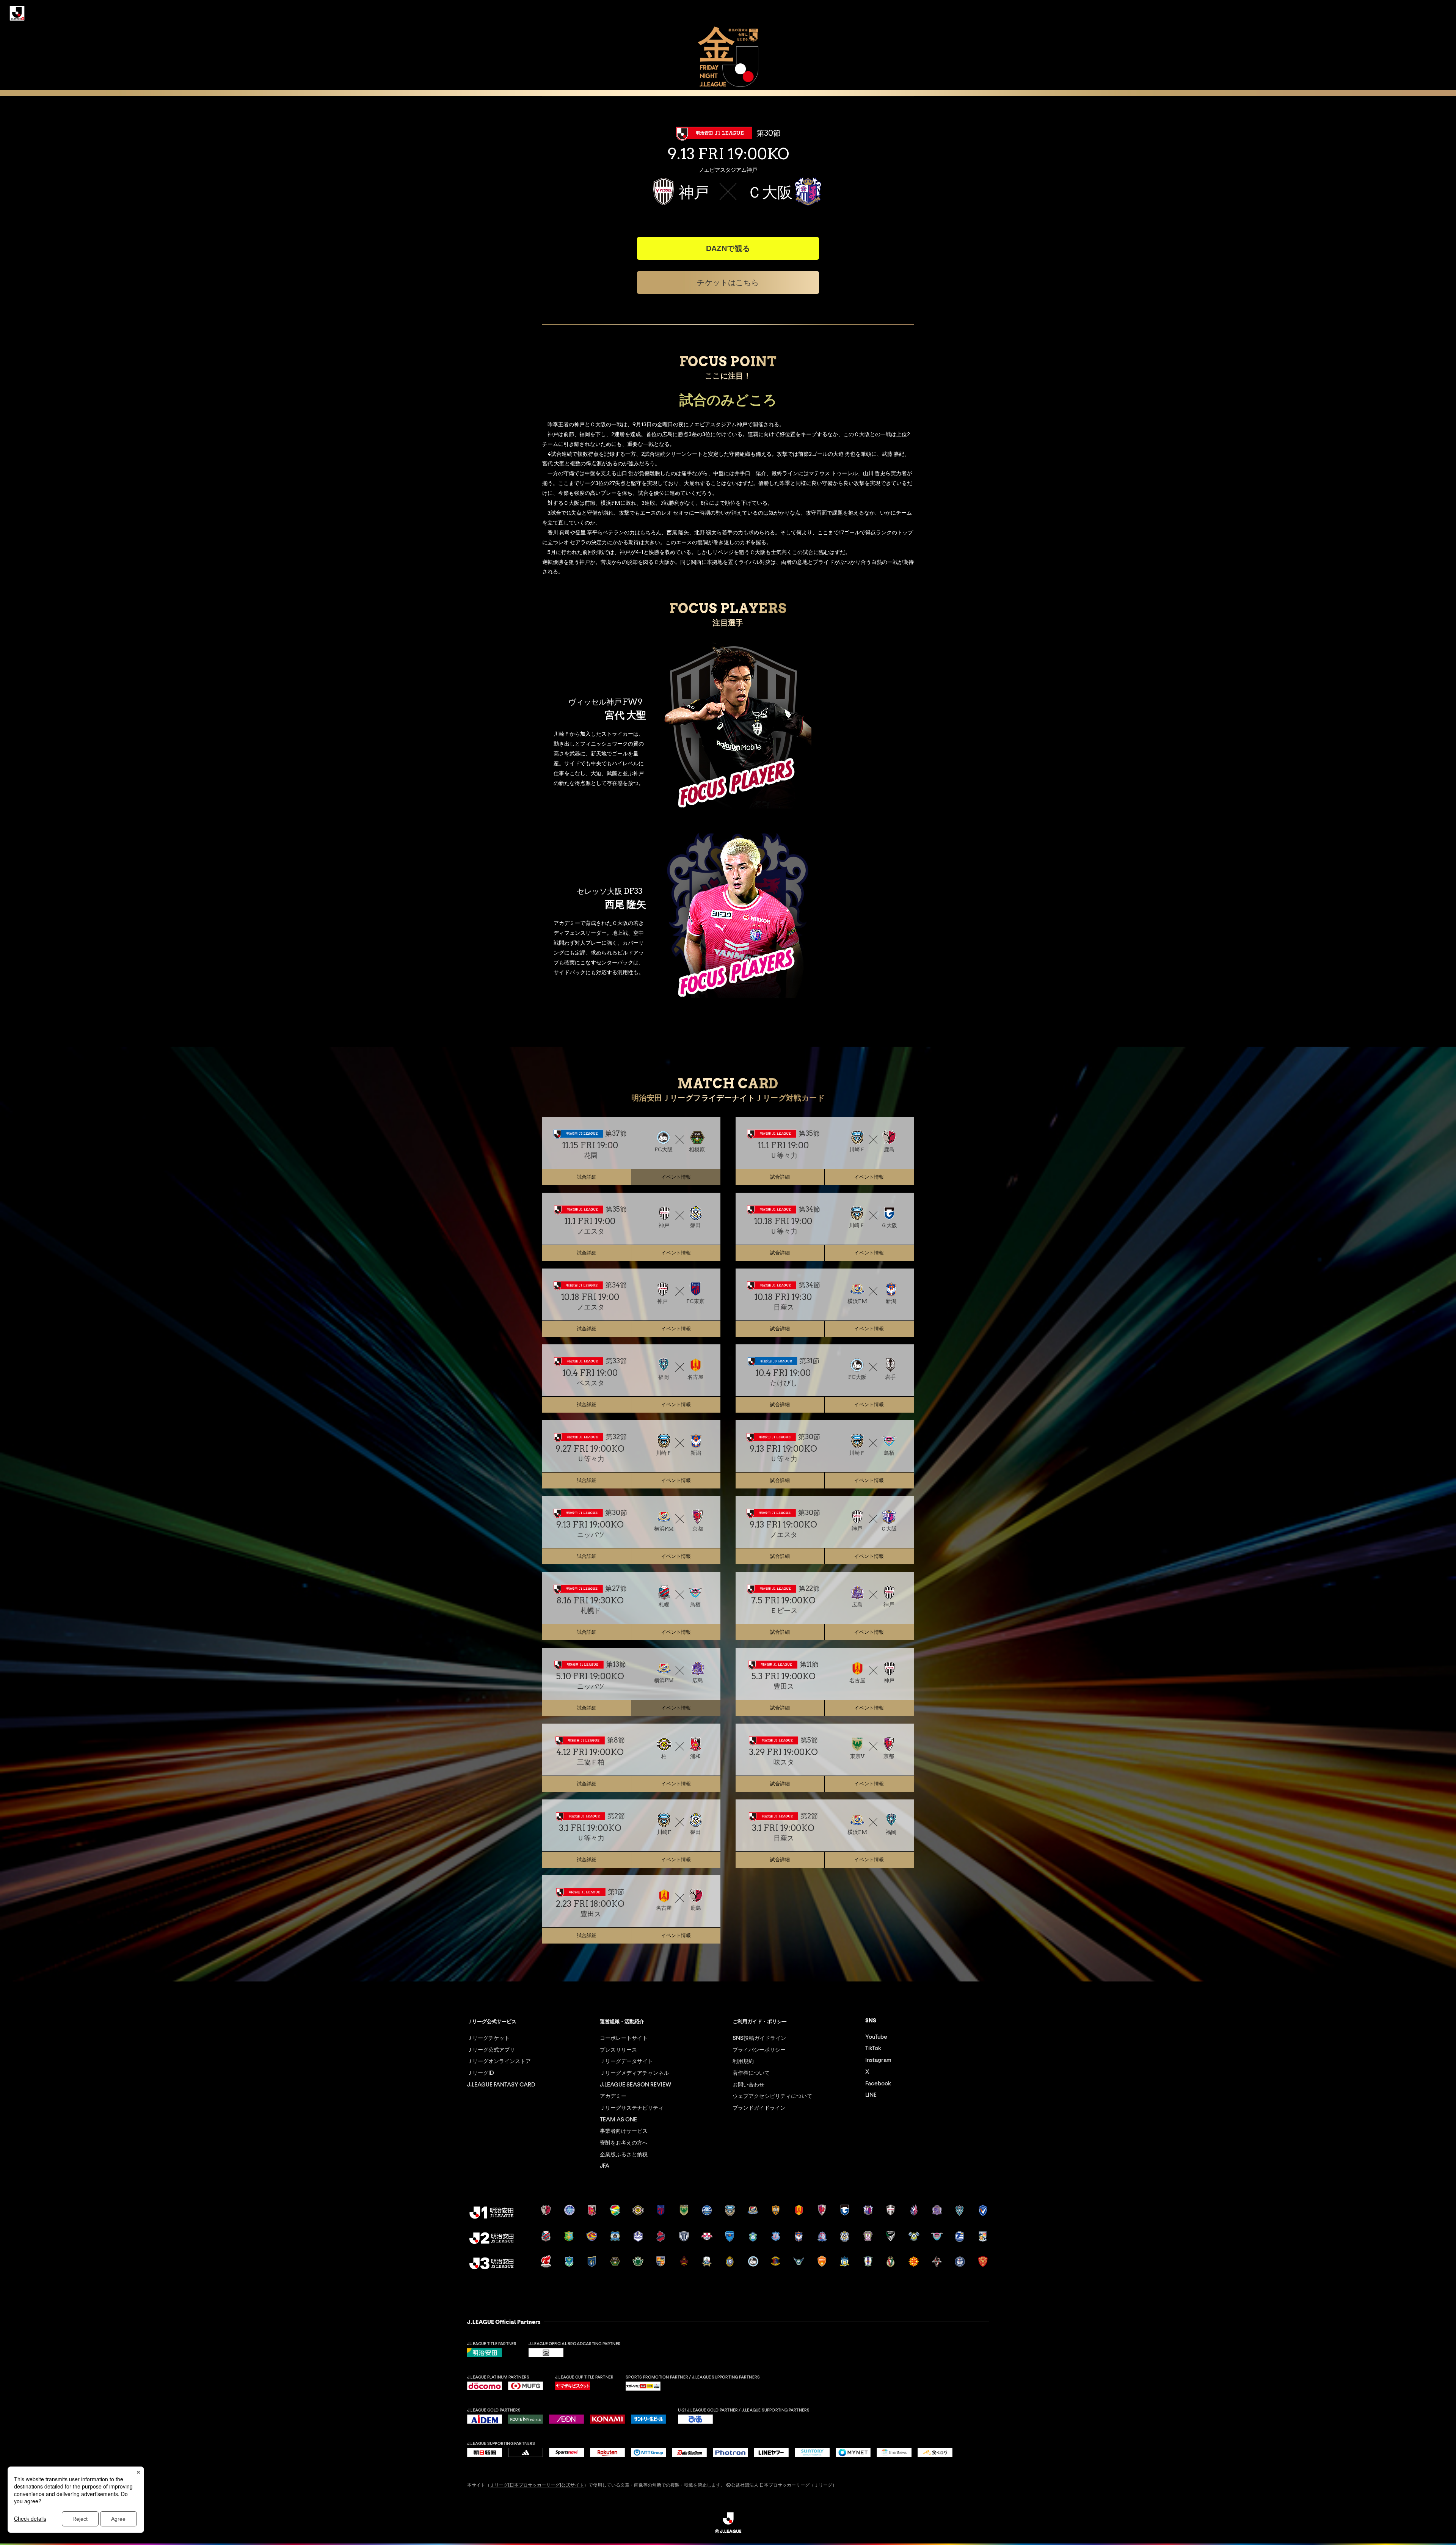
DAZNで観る (728, 248)
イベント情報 (869, 1177)
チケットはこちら (728, 283)
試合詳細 (587, 1177)
